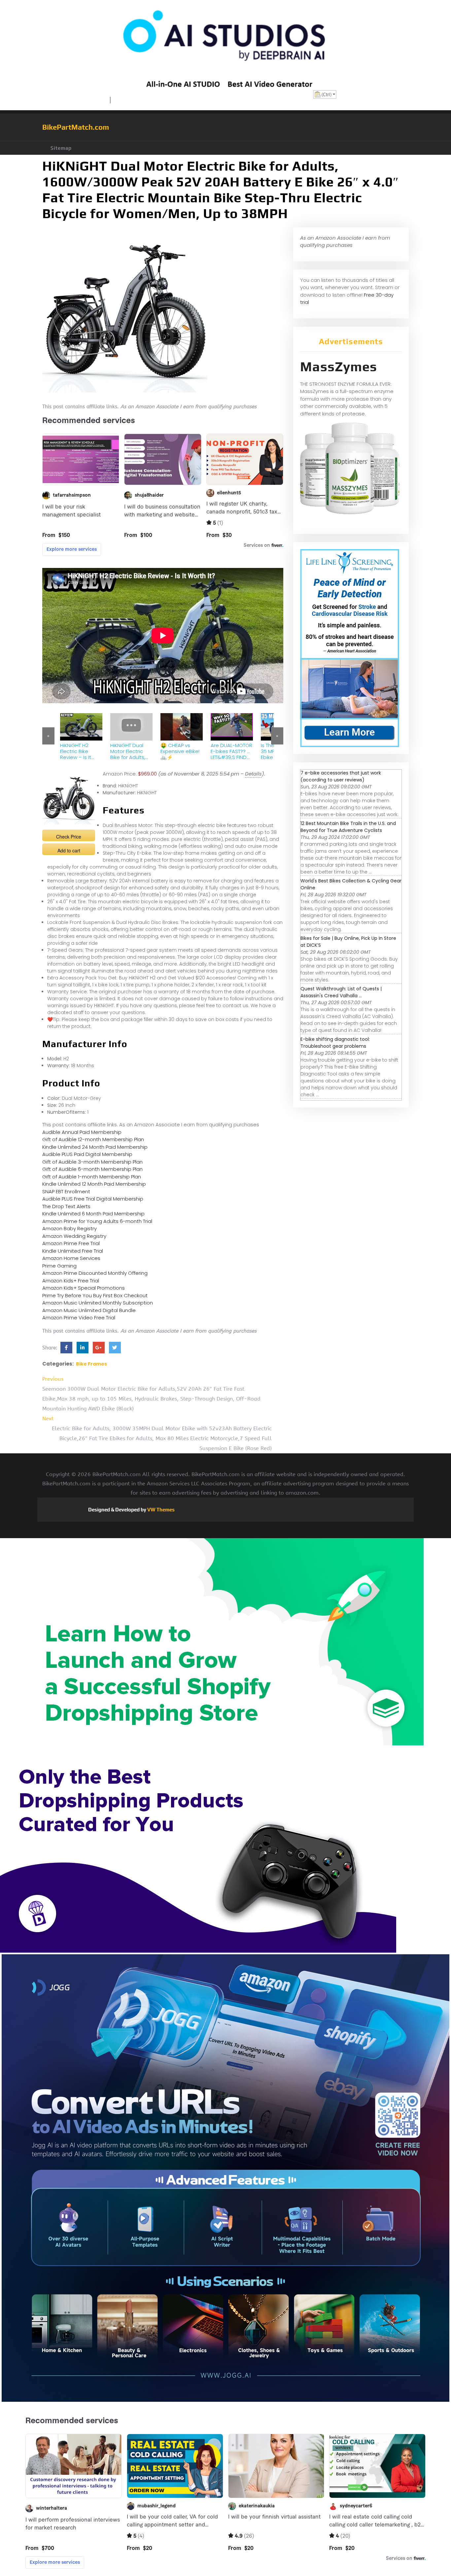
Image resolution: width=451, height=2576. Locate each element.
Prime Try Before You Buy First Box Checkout (95, 1295)
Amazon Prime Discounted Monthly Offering (95, 1273)
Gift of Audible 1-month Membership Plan (92, 1177)
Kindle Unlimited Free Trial (73, 1251)
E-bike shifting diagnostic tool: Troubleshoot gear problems (335, 1043)
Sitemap (61, 148)
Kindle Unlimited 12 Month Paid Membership (94, 1184)
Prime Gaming (59, 1266)
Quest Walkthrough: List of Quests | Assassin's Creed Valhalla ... (341, 992)
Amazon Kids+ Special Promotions (84, 1288)
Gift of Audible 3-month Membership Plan (92, 1162)
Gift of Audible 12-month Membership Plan (93, 1139)
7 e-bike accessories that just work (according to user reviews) (341, 776)
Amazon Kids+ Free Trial (71, 1281)
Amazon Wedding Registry (74, 1236)
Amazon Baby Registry (69, 1228)
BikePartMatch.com (76, 127)
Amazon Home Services (71, 1258)
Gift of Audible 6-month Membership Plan (92, 1169)
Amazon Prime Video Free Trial (79, 1318)
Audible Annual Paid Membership (82, 1132)
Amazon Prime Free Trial (71, 1243)
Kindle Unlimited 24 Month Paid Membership (95, 1147)
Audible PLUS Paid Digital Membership (87, 1154)
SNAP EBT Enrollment (66, 1191)
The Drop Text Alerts (66, 1206)
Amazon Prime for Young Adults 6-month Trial (97, 1221)
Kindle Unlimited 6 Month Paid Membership (93, 1214)
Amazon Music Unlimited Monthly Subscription (98, 1303)
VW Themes (160, 1510)
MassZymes (339, 367)
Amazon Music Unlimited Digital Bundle (89, 1310)
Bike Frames (91, 1364)
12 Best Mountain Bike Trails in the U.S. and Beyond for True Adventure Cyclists (348, 827)
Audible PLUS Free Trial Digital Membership (93, 1199)
